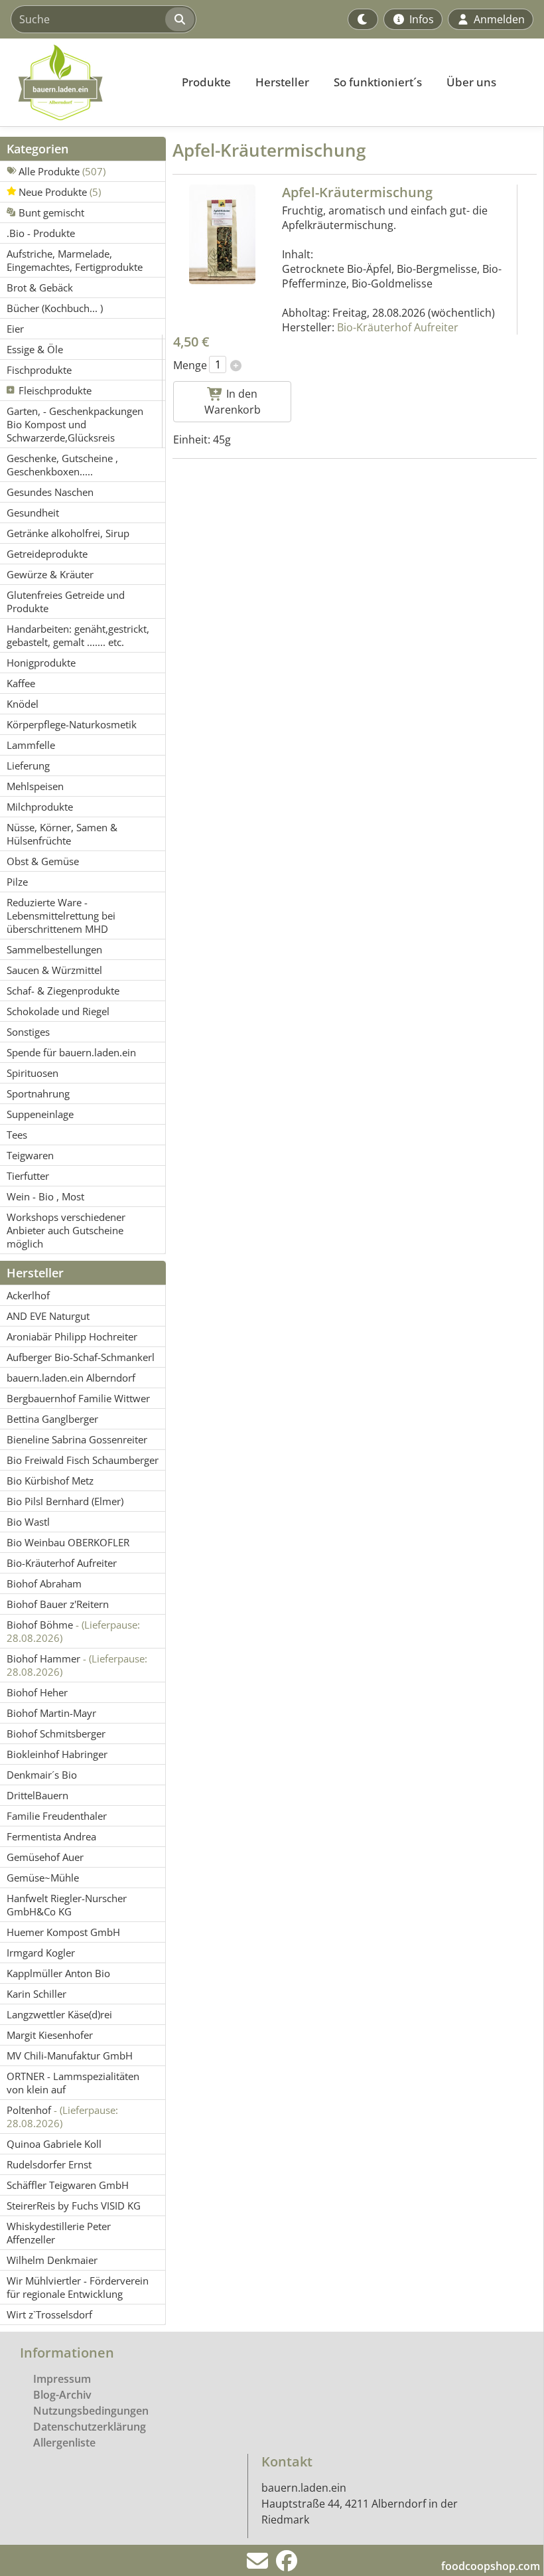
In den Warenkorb (233, 402)
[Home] (84, 82)
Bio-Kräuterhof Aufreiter (398, 327)
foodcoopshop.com (491, 2566)
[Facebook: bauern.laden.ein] (287, 2565)
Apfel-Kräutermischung (357, 192)
